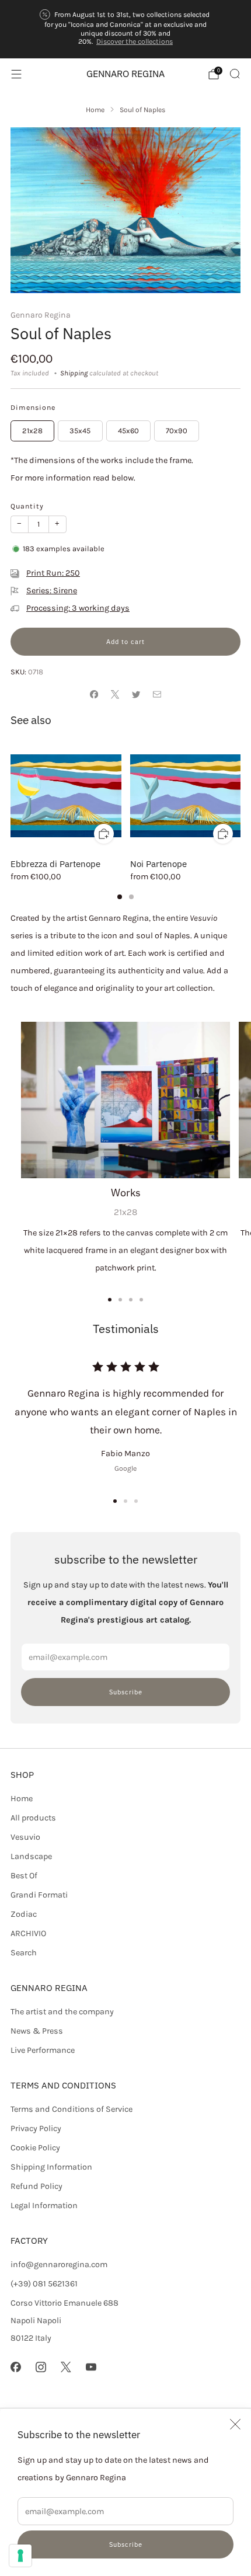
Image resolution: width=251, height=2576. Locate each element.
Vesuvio (25, 1837)
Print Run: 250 (53, 573)
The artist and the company (62, 2012)
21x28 (32, 431)
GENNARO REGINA (125, 74)
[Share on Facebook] (94, 695)
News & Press (37, 2031)
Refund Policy (36, 2186)
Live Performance (43, 2050)
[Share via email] (157, 695)
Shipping (74, 373)
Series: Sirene (52, 591)
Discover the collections (135, 41)
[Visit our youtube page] (91, 2367)
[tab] (120, 897)
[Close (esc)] (235, 2424)
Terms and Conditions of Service (72, 2109)
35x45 (80, 431)
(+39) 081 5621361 (44, 2284)
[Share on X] (115, 695)
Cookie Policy (35, 2148)
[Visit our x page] (66, 2367)
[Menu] (16, 74)
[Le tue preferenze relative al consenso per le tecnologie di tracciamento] (20, 2556)
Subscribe (126, 2544)
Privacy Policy (36, 2128)
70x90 (177, 431)
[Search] (235, 74)
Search (24, 1953)
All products (33, 1818)
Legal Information (44, 2206)
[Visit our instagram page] (41, 2367)
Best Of (24, 1876)
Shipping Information (51, 2167)
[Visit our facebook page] (15, 2367)
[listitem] (126, 29)
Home (22, 1799)
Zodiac (24, 1914)
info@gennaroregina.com (59, 2265)
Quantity (27, 506)
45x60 (128, 431)
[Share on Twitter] (136, 695)
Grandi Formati (39, 1895)
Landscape (31, 1856)
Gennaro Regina (41, 315)
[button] (115, 1501)
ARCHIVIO (28, 1933)
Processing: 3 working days (78, 608)
